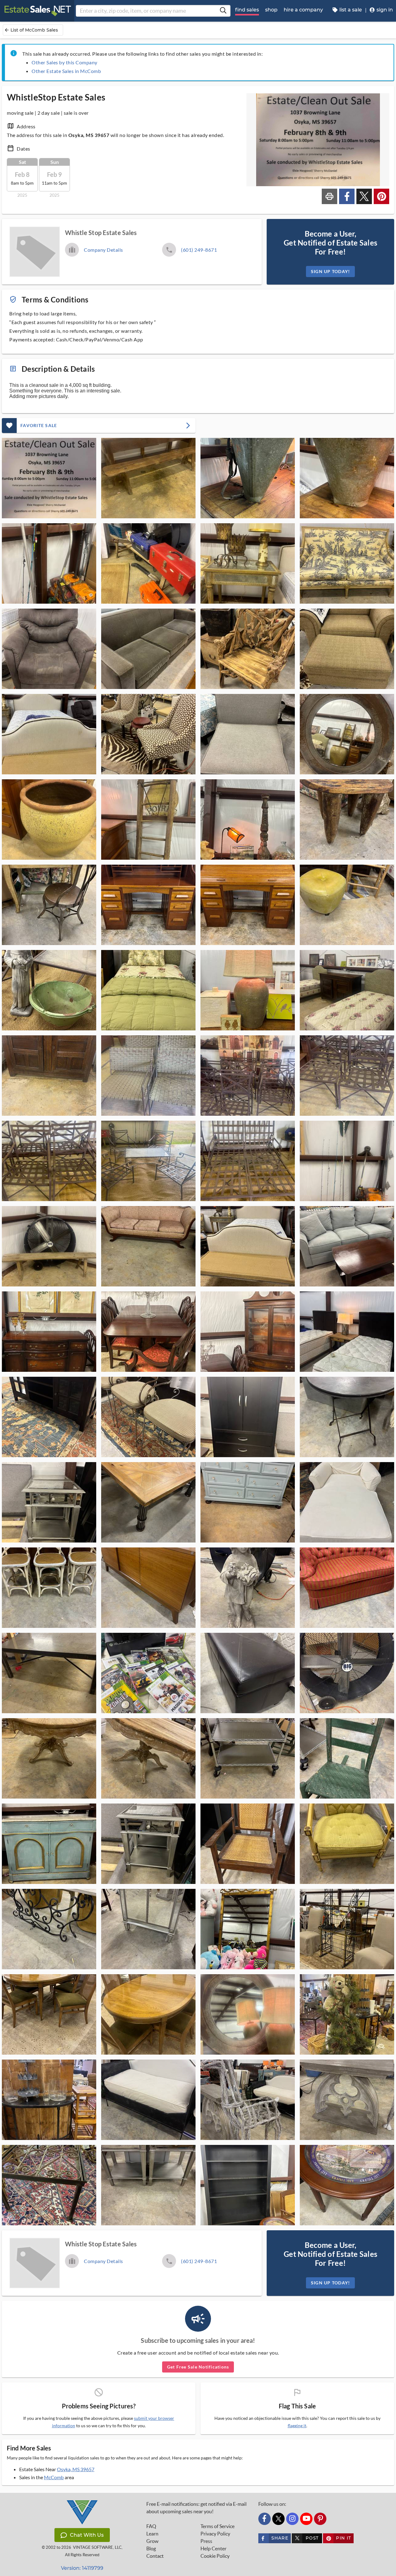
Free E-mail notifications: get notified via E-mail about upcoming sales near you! (196, 2508)
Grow (152, 2541)
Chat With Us (87, 2535)
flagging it (297, 2426)
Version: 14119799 (82, 2568)
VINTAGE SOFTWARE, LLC (97, 2547)
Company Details (103, 250)
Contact (155, 2556)
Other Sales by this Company (65, 62)
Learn (152, 2534)
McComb (54, 2477)
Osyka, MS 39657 (76, 2469)
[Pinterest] (320, 2519)
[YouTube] (306, 2519)
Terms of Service (217, 2526)
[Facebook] (265, 2519)
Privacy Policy (215, 2534)
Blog (151, 2548)
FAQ (151, 2526)
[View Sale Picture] (49, 478)
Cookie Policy (215, 2556)
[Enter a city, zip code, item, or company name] (223, 11)
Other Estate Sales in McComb (66, 71)
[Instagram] (292, 2519)
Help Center (213, 2548)
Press (206, 2541)
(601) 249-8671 (199, 250)
